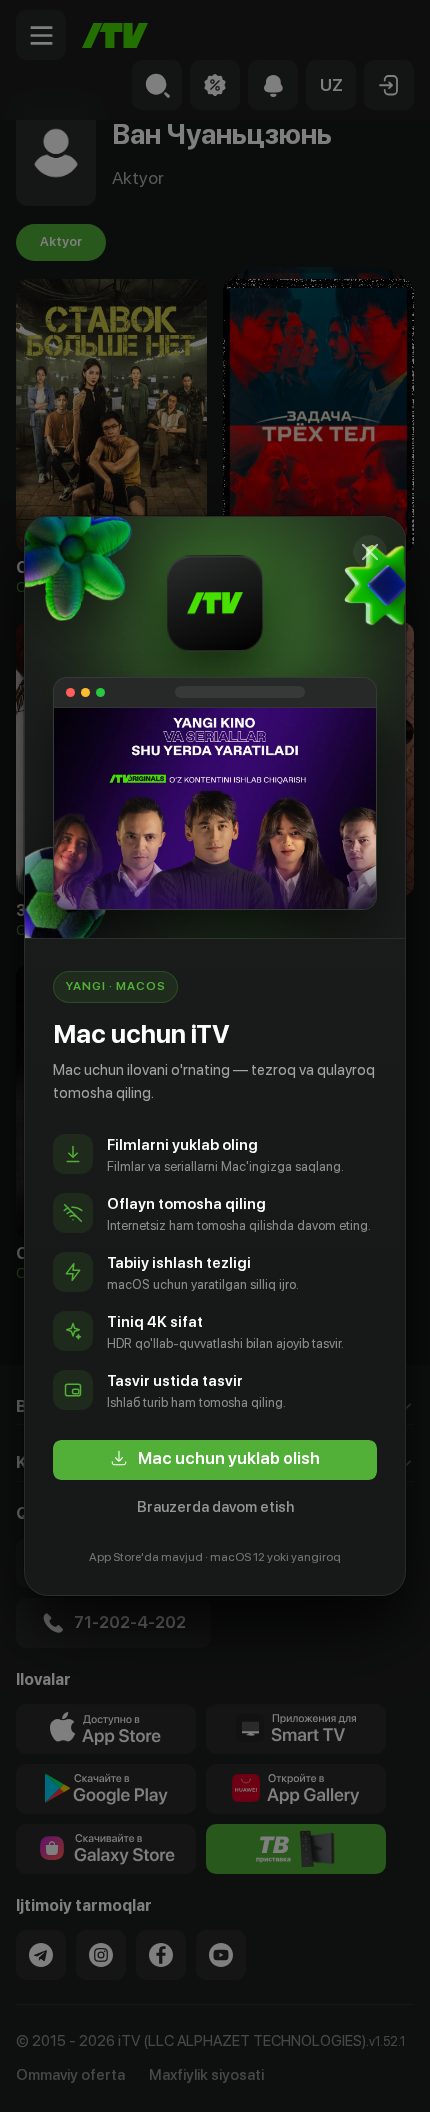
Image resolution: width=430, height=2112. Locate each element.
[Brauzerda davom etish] (370, 552)
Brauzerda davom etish (215, 1507)
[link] (215, 1460)
